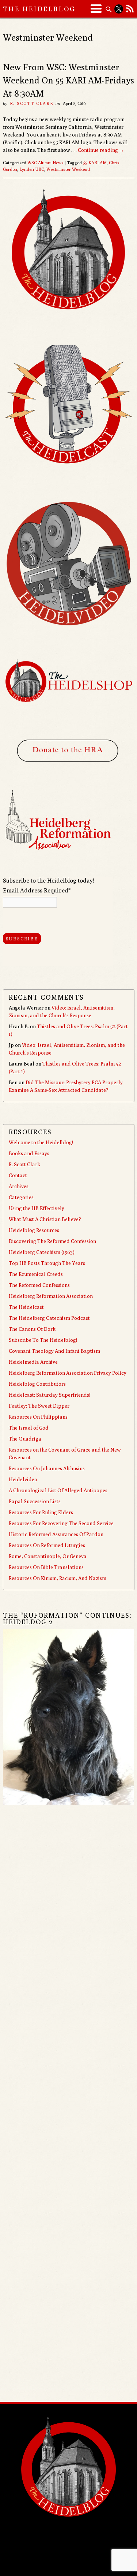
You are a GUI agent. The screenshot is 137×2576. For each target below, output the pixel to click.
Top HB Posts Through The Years (47, 1263)
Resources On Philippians (38, 1417)
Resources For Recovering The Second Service (61, 1523)
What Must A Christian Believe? (45, 1219)
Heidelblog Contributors (37, 1384)
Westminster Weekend (68, 169)
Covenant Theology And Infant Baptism (54, 1351)
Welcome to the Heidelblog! (41, 1142)
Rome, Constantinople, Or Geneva (48, 1556)
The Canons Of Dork (32, 1329)
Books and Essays (29, 1153)
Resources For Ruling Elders (41, 1512)
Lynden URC (32, 169)
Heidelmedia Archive (33, 1362)
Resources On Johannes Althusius (47, 1468)
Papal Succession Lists (35, 1501)
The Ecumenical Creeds (36, 1274)
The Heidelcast (26, 1307)
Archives (19, 1186)
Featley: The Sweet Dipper (39, 1406)
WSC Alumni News (45, 163)
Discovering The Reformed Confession (52, 1241)
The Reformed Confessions (39, 1285)
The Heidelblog (39, 9)
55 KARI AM (95, 163)
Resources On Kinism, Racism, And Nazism (58, 1578)
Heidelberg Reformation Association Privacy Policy (68, 1373)
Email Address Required (37, 890)
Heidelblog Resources (34, 1230)
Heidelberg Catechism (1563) (42, 1252)
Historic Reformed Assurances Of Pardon (56, 1534)
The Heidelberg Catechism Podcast (49, 1318)
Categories (21, 1197)
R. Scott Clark (32, 103)
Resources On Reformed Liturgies (47, 1545)
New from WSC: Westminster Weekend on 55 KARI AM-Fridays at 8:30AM (68, 80)
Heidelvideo (23, 1479)
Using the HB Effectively (37, 1208)
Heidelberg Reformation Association (51, 1296)
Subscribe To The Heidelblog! (43, 1340)
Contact (18, 1175)
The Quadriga (25, 1439)
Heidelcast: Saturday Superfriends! (50, 1395)
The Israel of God (29, 1428)
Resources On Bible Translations (46, 1567)
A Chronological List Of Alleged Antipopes (58, 1490)
